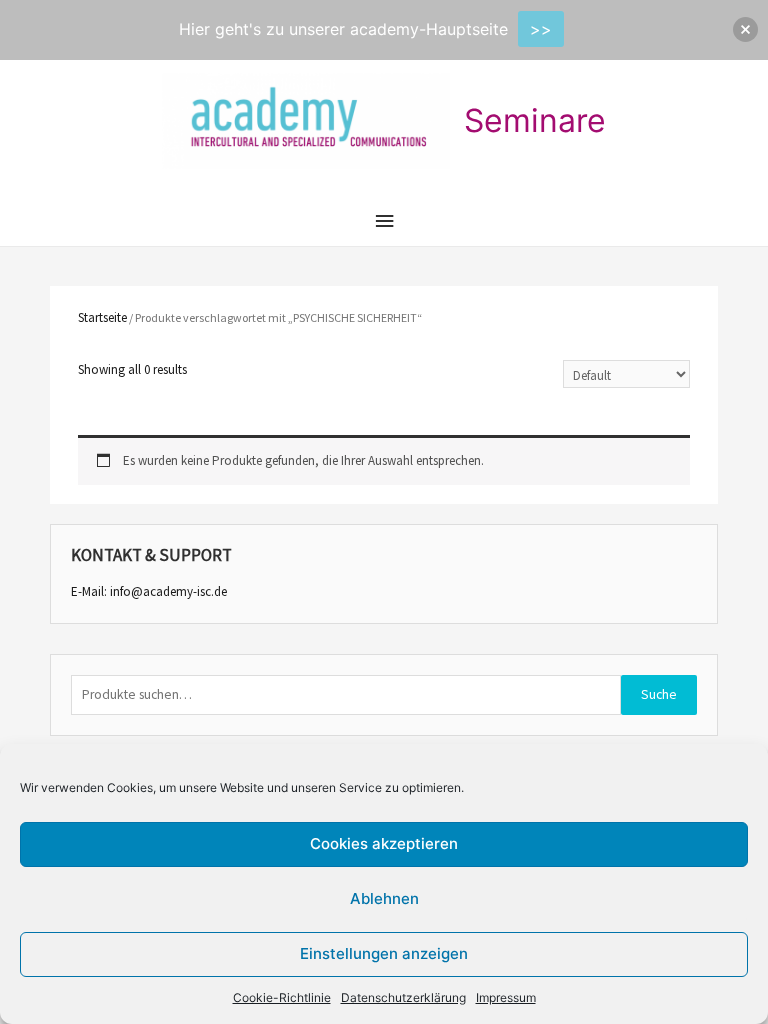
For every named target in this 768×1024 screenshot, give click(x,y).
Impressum (506, 997)
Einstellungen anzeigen (384, 953)
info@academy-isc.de (168, 591)
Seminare (535, 120)
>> (541, 29)
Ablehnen (384, 898)
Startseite (102, 317)
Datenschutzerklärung (403, 997)
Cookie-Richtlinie (282, 997)
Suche (659, 694)
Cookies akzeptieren (384, 843)
